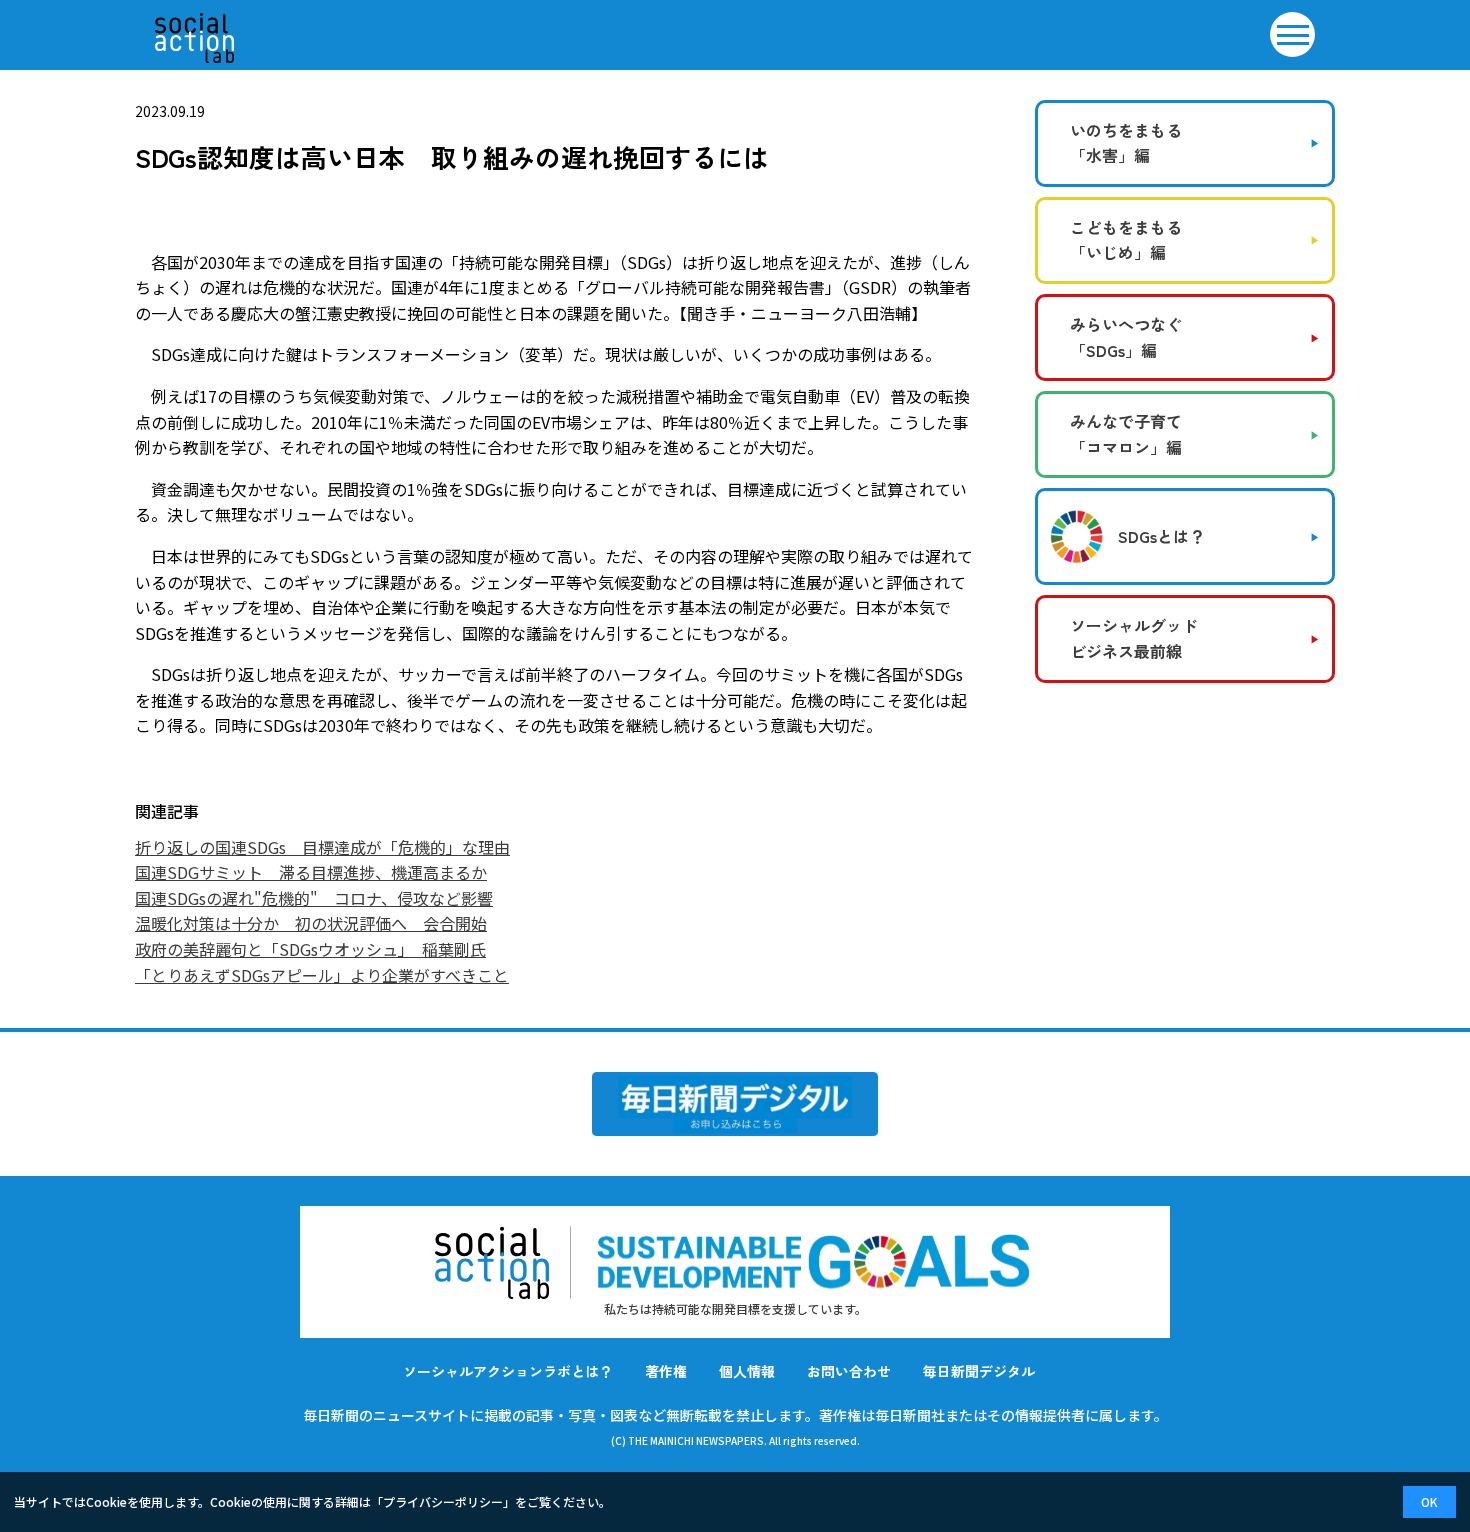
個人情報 (747, 1371)
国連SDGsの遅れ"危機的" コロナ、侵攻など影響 (314, 898)
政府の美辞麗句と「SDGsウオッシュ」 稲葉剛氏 (310, 949)
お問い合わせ (849, 1371)
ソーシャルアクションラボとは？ (508, 1371)
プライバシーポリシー (443, 1501)
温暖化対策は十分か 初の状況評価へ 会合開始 (311, 923)
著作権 (666, 1371)
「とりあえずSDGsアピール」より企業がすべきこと (322, 975)
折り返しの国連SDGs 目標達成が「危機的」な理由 (322, 847)
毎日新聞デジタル (979, 1371)
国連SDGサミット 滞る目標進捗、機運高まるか (311, 872)
